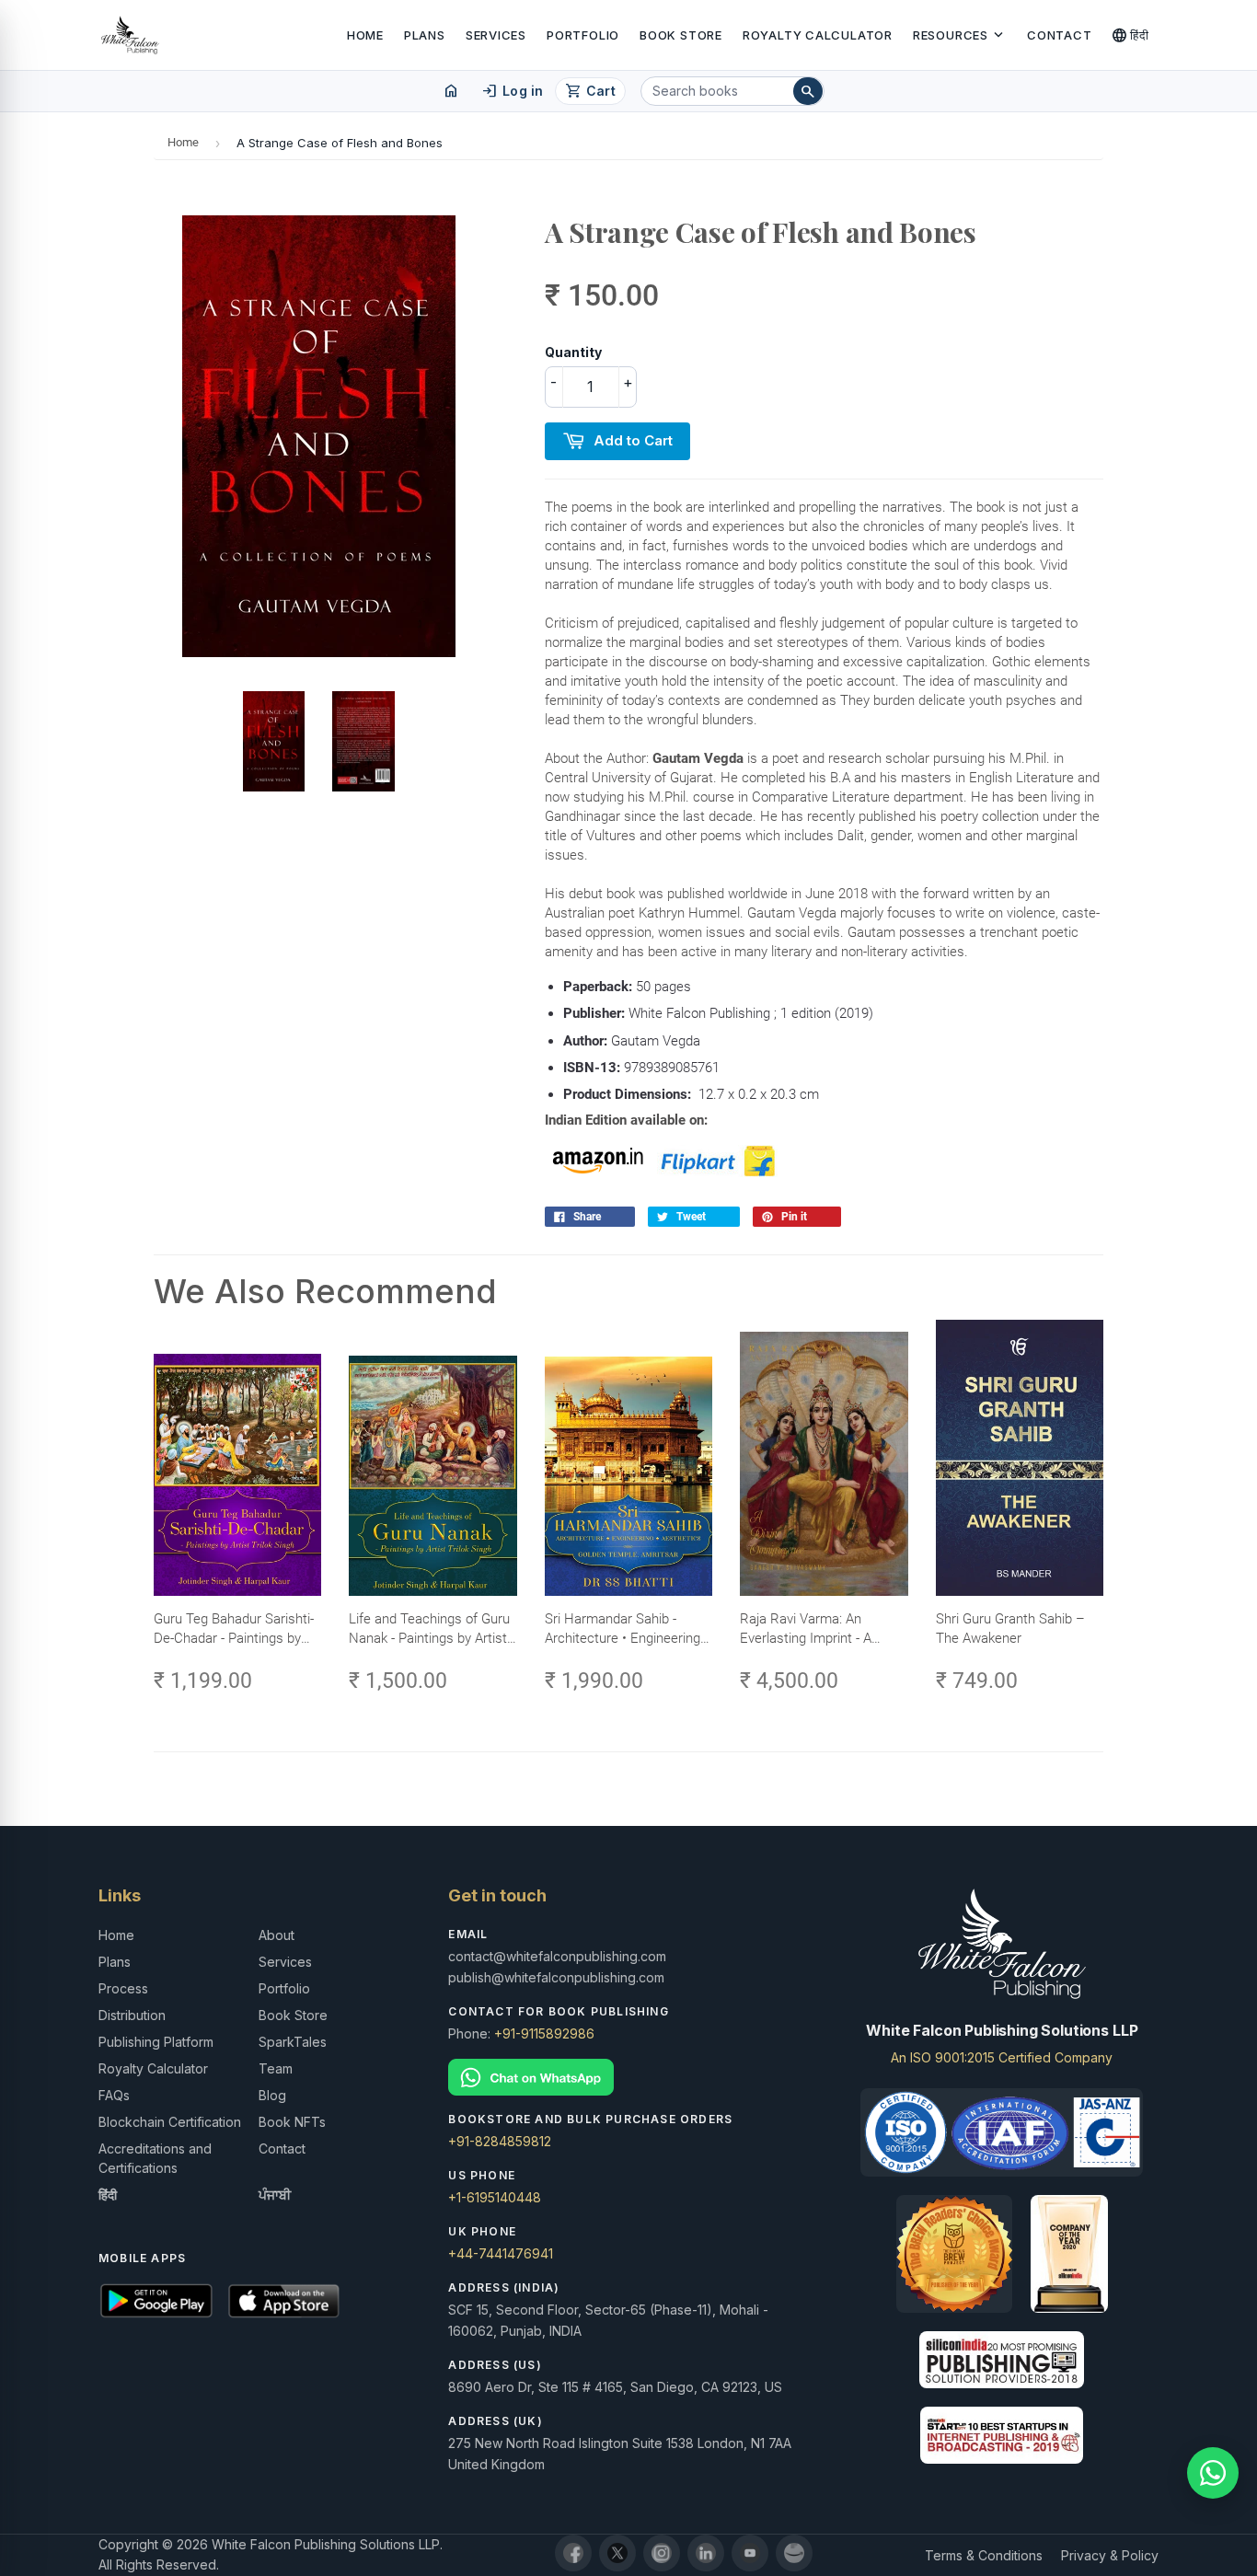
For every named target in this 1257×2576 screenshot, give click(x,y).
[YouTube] (750, 2553)
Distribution (132, 2015)
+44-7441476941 (501, 2253)
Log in (512, 91)
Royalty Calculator (818, 35)
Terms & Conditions (984, 2555)
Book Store (681, 35)
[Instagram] (662, 2553)
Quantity (573, 352)
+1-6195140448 (495, 2197)
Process (123, 1988)
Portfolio (583, 35)
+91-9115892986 (544, 2033)
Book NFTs (292, 2122)
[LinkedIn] (706, 2553)
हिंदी (1130, 35)
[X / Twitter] (617, 2553)
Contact (1059, 35)
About (277, 1935)
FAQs (114, 2095)
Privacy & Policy (1110, 2555)
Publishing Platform (156, 2042)
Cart (590, 91)
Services (496, 35)
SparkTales (293, 2042)
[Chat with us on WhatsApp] (1213, 2473)
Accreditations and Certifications (155, 2158)
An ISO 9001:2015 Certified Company (1002, 2057)
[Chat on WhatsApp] (628, 2078)
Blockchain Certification (170, 2122)
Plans (425, 35)
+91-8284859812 (500, 2141)
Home (365, 35)
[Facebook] (573, 2553)
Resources (960, 35)
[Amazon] (794, 2553)
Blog (272, 2095)
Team (276, 2068)
